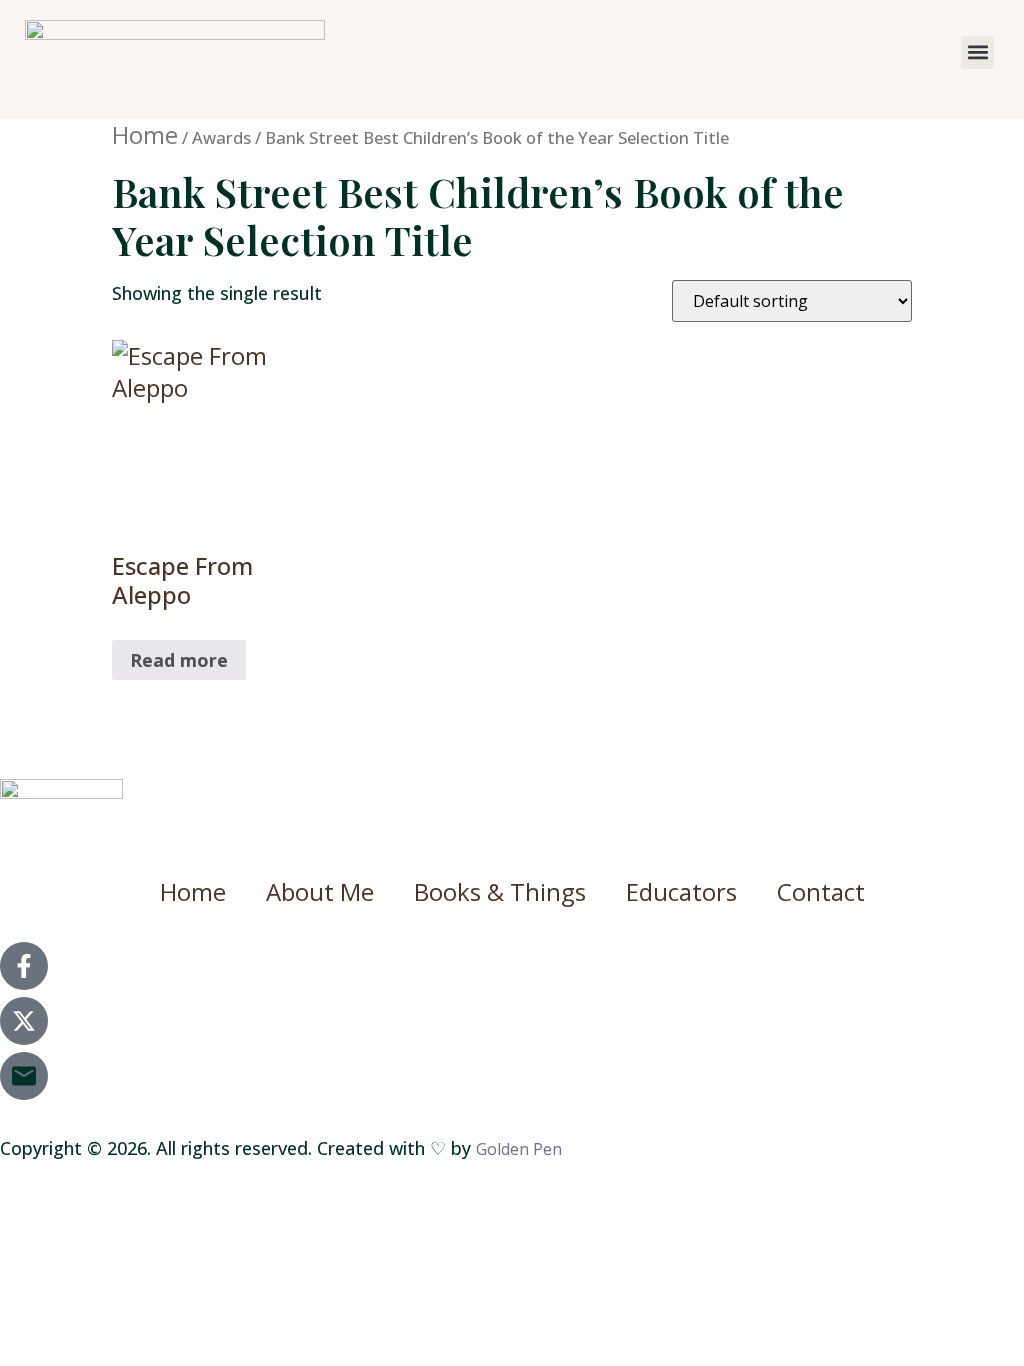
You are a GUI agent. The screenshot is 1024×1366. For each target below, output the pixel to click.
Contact (821, 891)
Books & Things (500, 891)
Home (145, 134)
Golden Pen (519, 1149)
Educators (681, 891)
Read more (179, 660)
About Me (320, 891)
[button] (977, 52)
